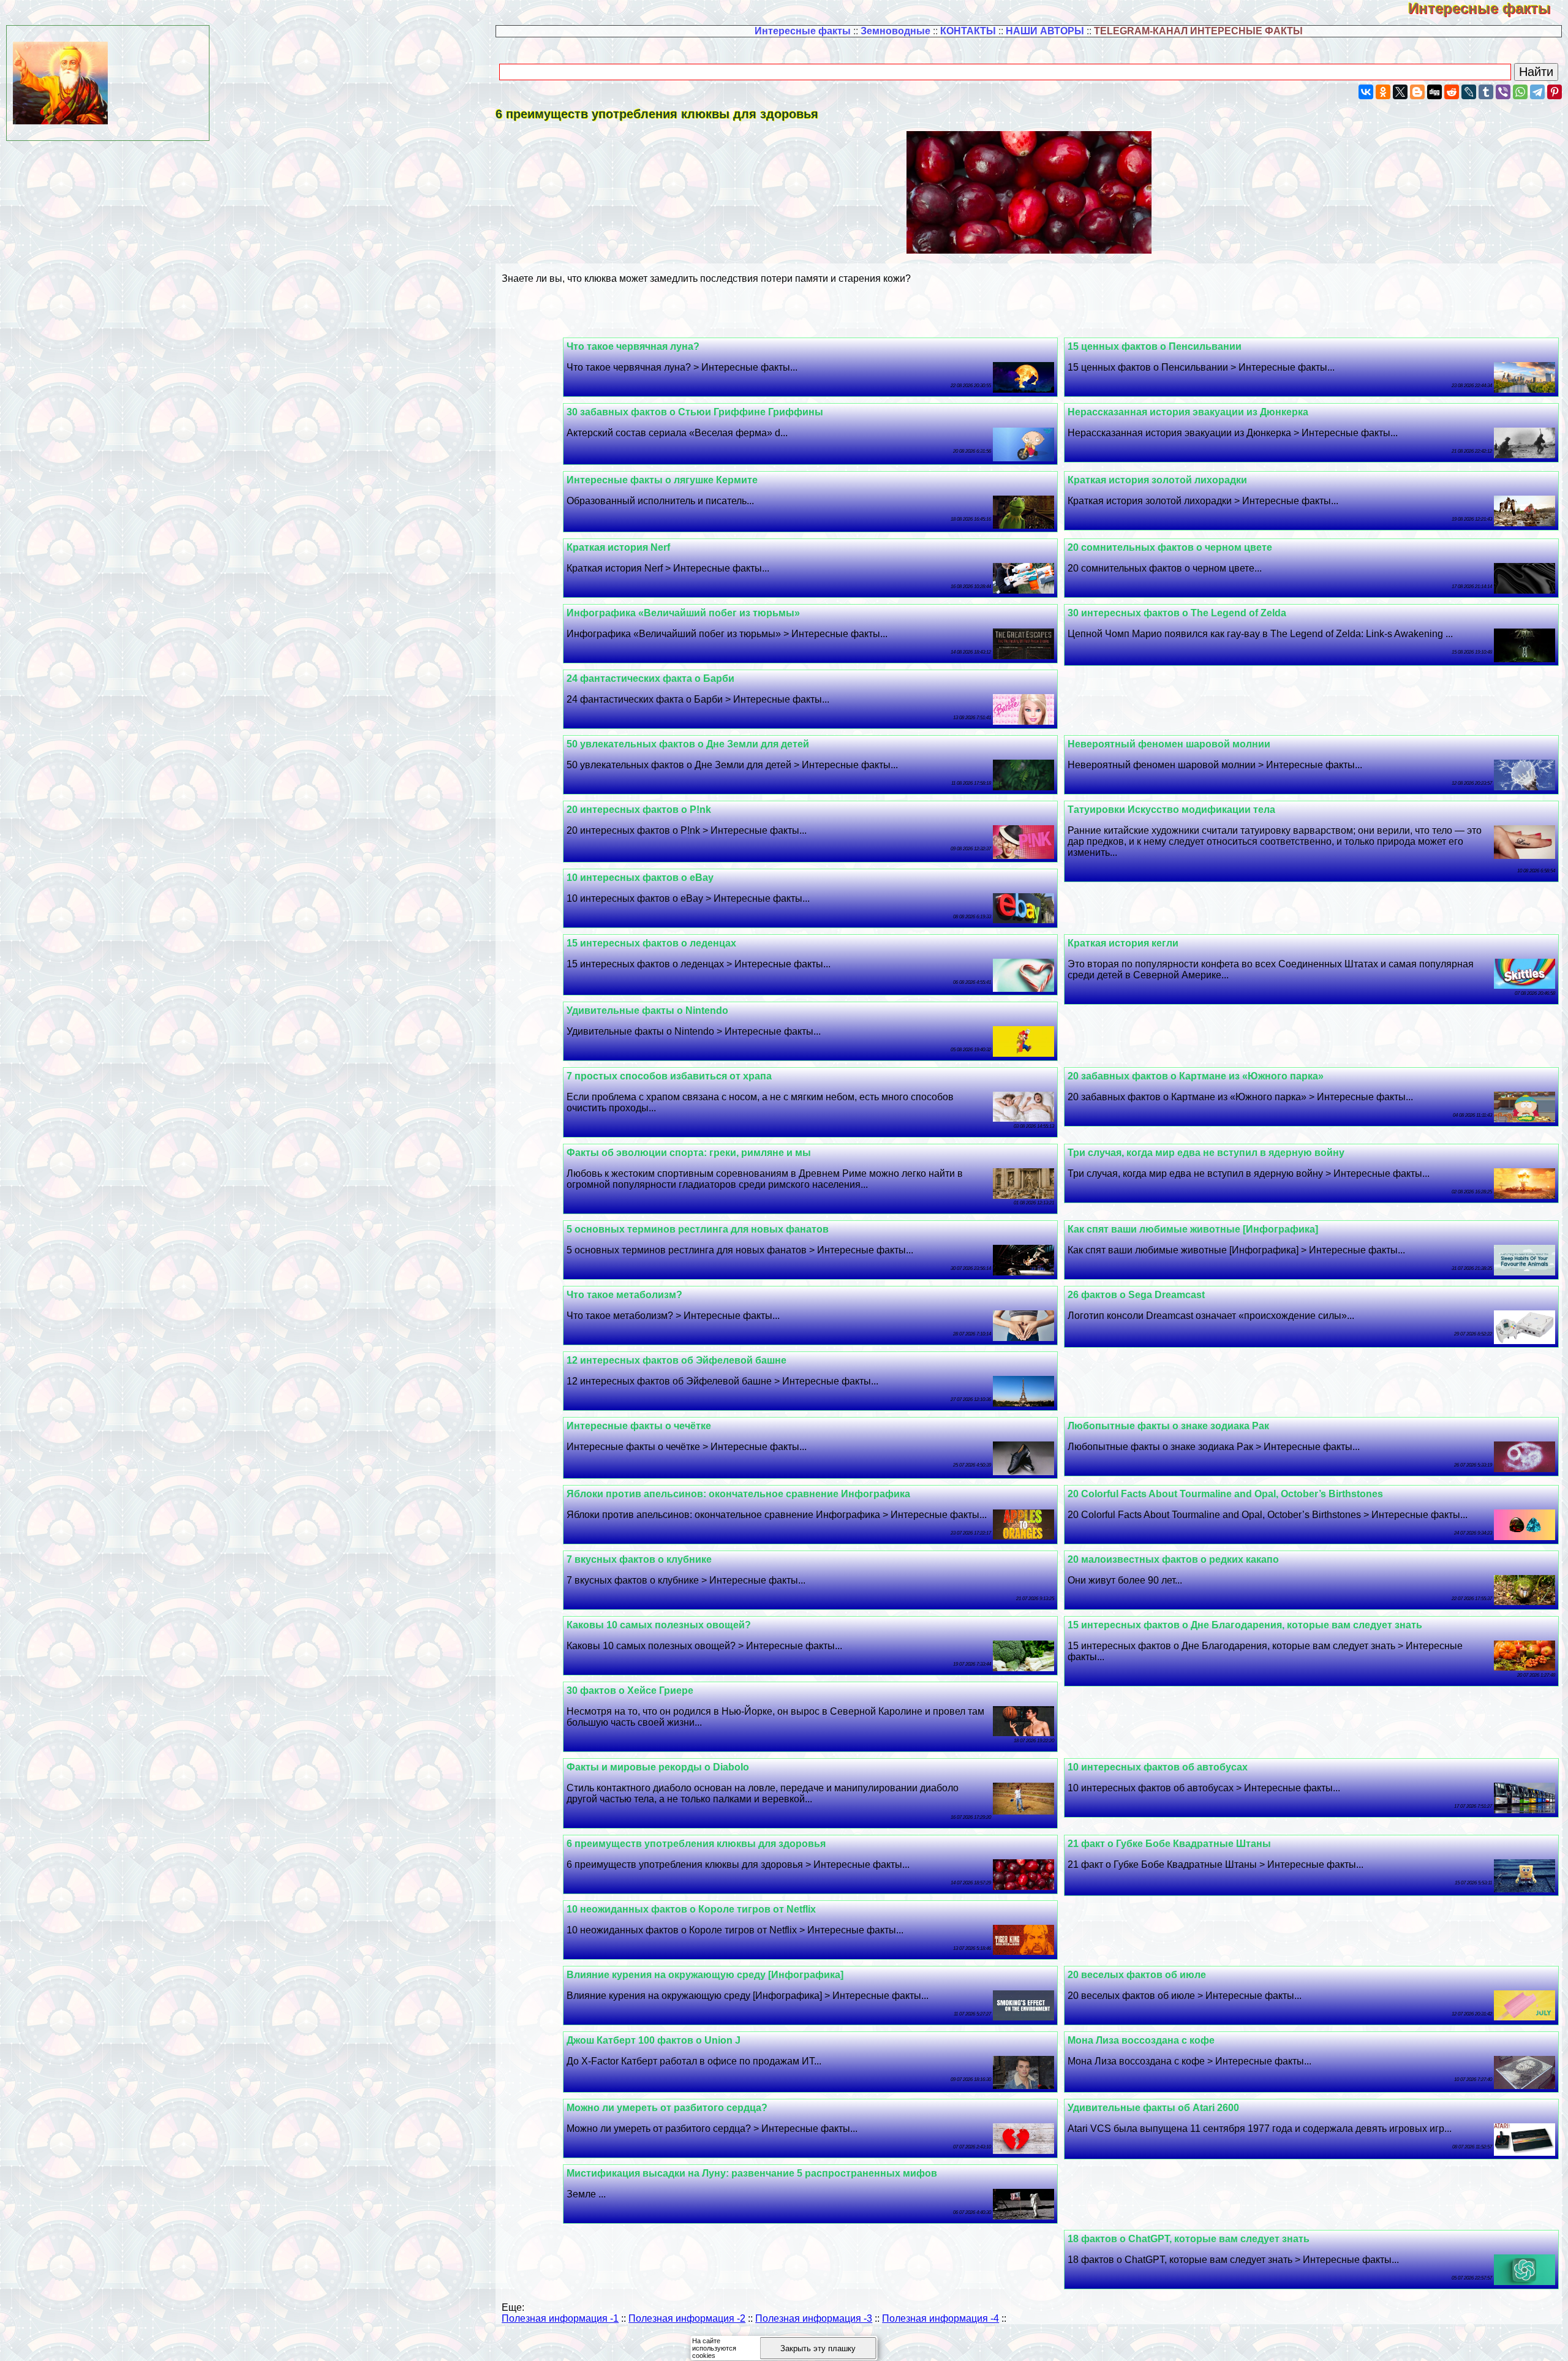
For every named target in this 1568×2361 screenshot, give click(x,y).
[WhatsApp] (1520, 92)
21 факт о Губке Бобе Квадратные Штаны (1169, 1844)
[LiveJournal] (1469, 92)
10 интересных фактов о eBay (640, 878)
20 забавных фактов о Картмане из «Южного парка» (1196, 1076)
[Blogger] (1417, 92)
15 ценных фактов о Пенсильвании (1155, 346)
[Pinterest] (1555, 92)
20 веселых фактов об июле (1137, 1975)
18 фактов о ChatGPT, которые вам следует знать (1189, 2239)
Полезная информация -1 (560, 2318)
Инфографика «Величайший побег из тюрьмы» (683, 613)
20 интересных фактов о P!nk (639, 810)
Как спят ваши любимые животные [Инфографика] (1193, 1229)
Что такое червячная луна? (633, 346)
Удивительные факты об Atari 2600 (1153, 2108)
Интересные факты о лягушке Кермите (662, 480)
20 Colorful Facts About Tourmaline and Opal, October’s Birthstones (1225, 1494)
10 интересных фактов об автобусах (1158, 1767)
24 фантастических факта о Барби (650, 678)
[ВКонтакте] (1366, 92)
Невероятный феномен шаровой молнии (1169, 744)
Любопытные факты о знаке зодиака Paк (1168, 1426)
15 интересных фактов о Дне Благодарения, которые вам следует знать (1245, 1625)
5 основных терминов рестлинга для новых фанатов (698, 1229)
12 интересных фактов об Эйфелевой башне (677, 1360)
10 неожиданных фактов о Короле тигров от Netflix (691, 1909)
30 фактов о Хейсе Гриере (630, 1690)
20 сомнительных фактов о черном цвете (1170, 547)
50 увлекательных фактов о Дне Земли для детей (688, 744)
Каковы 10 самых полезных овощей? (659, 1625)
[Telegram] (1537, 92)
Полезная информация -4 (940, 2318)
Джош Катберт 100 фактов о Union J (654, 2040)
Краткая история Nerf (618, 547)
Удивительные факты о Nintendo (647, 1011)
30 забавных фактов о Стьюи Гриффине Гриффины (695, 412)
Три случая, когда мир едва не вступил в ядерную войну (1206, 1153)
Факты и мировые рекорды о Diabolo (658, 1767)
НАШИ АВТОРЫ (1045, 31)
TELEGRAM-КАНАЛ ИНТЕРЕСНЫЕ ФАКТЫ (1198, 31)
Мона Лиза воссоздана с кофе (1141, 2040)
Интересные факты (1488, 8)
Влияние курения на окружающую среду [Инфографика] (705, 1975)
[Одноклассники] (1383, 92)
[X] (1400, 92)
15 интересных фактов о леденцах (651, 943)
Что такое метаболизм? (624, 1295)
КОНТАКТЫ (968, 31)
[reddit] (1452, 92)
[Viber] (1503, 92)
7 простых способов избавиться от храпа (669, 1076)
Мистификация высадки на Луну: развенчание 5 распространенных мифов (752, 2173)
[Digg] (1434, 92)
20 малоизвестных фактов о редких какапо (1173, 1559)
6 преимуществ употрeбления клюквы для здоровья (696, 1844)
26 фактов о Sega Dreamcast (1136, 1295)
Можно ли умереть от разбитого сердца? (667, 2108)
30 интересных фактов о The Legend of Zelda (1177, 613)
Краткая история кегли (1123, 943)
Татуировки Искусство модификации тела (1171, 810)
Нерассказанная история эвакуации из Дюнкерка (1188, 412)
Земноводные (895, 31)
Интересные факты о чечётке (639, 1426)
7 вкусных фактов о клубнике (639, 1559)
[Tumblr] (1486, 92)
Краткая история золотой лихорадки (1157, 480)
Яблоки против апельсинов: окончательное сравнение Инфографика (738, 1494)
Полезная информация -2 (687, 2318)
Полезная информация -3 (814, 2318)
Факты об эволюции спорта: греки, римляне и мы (689, 1153)
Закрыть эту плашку (818, 2348)
